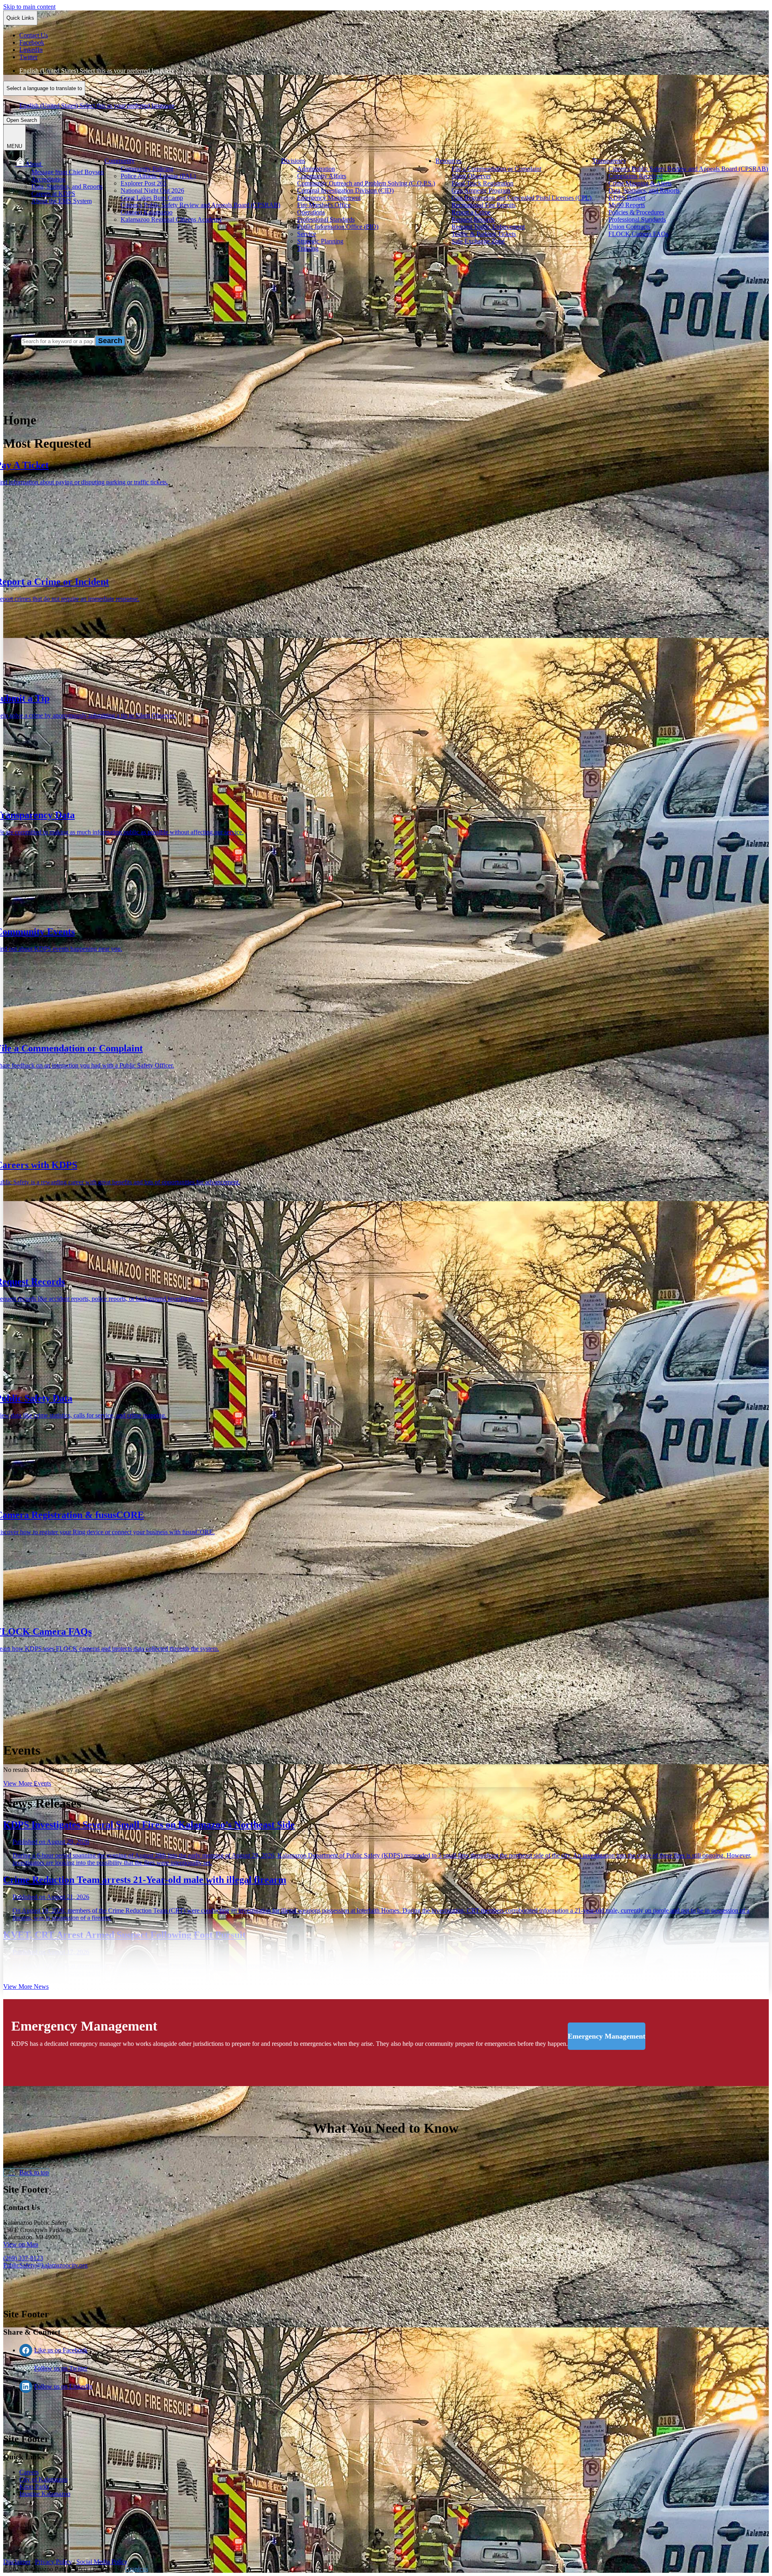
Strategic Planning (320, 241)
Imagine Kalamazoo (45, 2494)
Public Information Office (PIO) (338, 227)
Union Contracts (629, 227)
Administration (316, 169)
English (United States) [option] (97, 106)
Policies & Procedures (636, 212)
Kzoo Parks (34, 2486)
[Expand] (53, 164)
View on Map (21, 2244)
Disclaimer (17, 2562)
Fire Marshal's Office (324, 205)
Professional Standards (326, 219)
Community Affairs (322, 176)
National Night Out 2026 (152, 190)
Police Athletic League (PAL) (158, 176)
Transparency (609, 161)
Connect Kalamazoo (147, 212)
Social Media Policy (102, 2562)
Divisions (293, 161)
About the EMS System (62, 201)
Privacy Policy (53, 2562)
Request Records (473, 219)
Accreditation (48, 179)
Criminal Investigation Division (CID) (345, 190)
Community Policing (147, 169)
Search (12, 341)
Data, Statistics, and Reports (67, 186)
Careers (29, 2472)
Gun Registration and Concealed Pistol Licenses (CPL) (522, 198)
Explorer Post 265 (144, 183)
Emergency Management (329, 198)
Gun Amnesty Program (481, 190)
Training (308, 248)
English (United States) (97, 71)
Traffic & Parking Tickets (484, 234)
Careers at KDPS (53, 194)
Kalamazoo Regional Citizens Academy (171, 219)
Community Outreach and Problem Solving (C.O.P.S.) (366, 183)
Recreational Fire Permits (484, 205)
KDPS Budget (627, 198)
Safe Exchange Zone (478, 241)
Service (307, 234)
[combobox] (44, 88)
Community (120, 161)
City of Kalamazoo (43, 2479)
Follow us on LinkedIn (63, 2386)
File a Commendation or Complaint (496, 169)
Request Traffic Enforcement (488, 227)
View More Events (27, 1783)
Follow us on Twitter (61, 2368)
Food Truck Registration (482, 183)
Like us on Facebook (61, 2350)
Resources (449, 161)
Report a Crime (471, 212)
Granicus (137, 2569)
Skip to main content (29, 7)
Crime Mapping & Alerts (640, 183)
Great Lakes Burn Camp (152, 198)
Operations (311, 212)
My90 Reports (627, 205)
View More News (26, 1987)
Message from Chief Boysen (68, 172)
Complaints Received (635, 176)
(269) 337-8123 (23, 2258)
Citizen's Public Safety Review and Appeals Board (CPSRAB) (200, 205)
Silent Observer (471, 176)
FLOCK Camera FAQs (638, 234)
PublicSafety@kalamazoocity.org (45, 2265)
